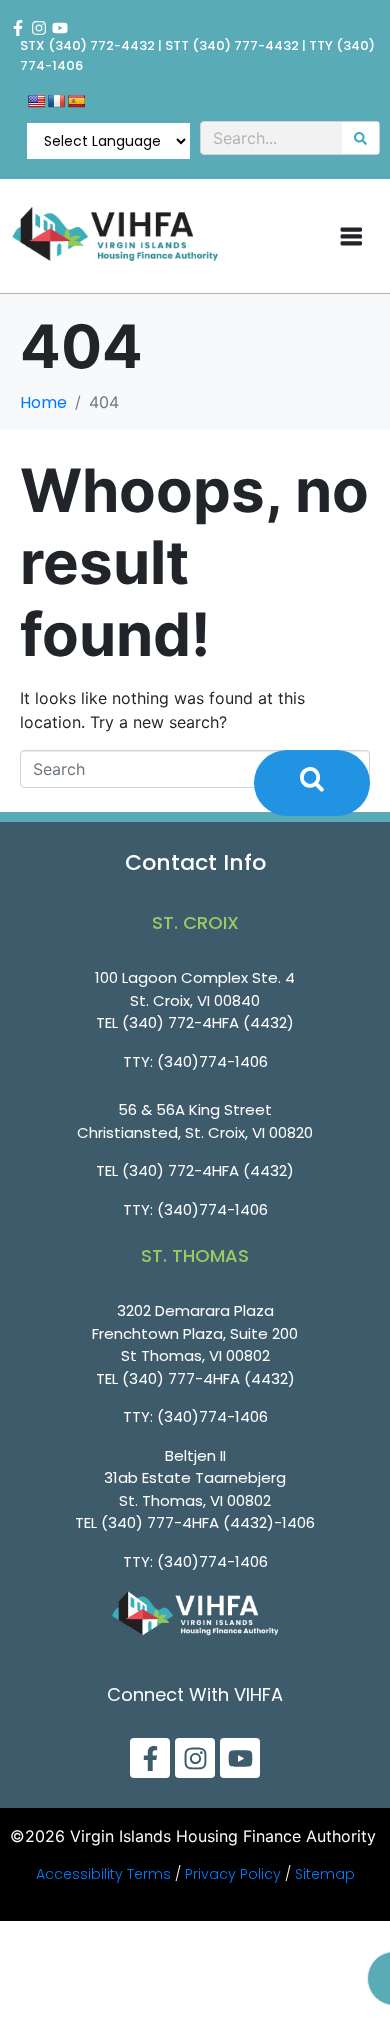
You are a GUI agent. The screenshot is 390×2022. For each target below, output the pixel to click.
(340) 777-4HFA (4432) (208, 1378)
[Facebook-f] (18, 28)
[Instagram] (39, 28)
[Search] (360, 138)
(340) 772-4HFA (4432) (208, 1022)
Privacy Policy (233, 1874)
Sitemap (325, 1874)
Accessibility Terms (103, 1874)
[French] (56, 101)
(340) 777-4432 (245, 45)
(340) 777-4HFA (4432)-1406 (208, 1522)
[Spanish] (76, 101)
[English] (36, 101)
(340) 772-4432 (101, 45)
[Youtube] (60, 28)
